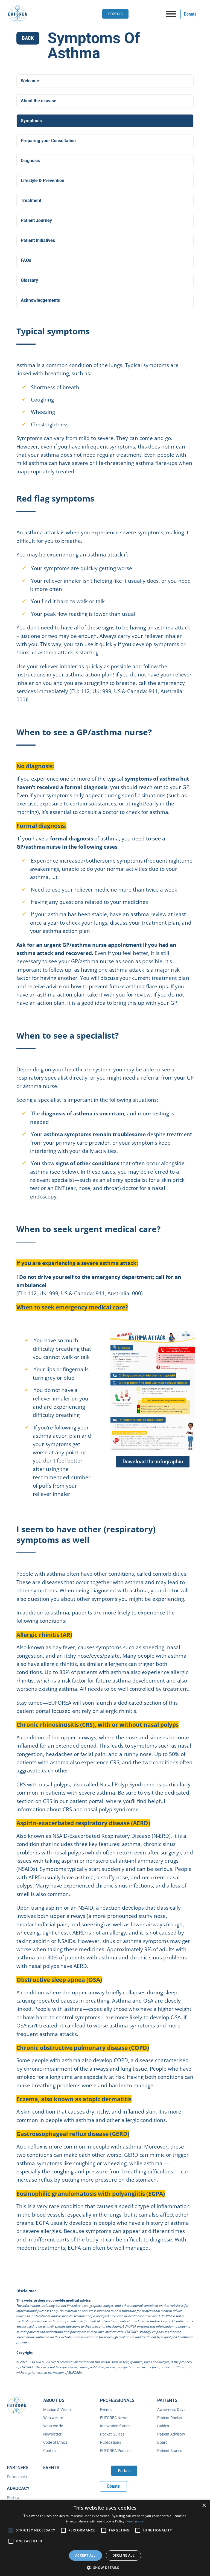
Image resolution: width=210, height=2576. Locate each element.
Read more (135, 2521)
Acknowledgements (40, 300)
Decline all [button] (123, 2555)
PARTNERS (18, 2468)
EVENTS (51, 2468)
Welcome (30, 81)
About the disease (39, 101)
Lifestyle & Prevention (43, 181)
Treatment (31, 200)
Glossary (29, 280)
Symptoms (31, 121)
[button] (105, 2567)
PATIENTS (167, 2400)
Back (28, 38)
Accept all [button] (85, 2555)
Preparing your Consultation (48, 141)
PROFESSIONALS (117, 2400)
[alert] (105, 2538)
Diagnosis (30, 161)
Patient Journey (36, 220)
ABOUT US (54, 2400)
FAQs (26, 260)
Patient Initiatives (38, 240)
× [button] (204, 2506)
